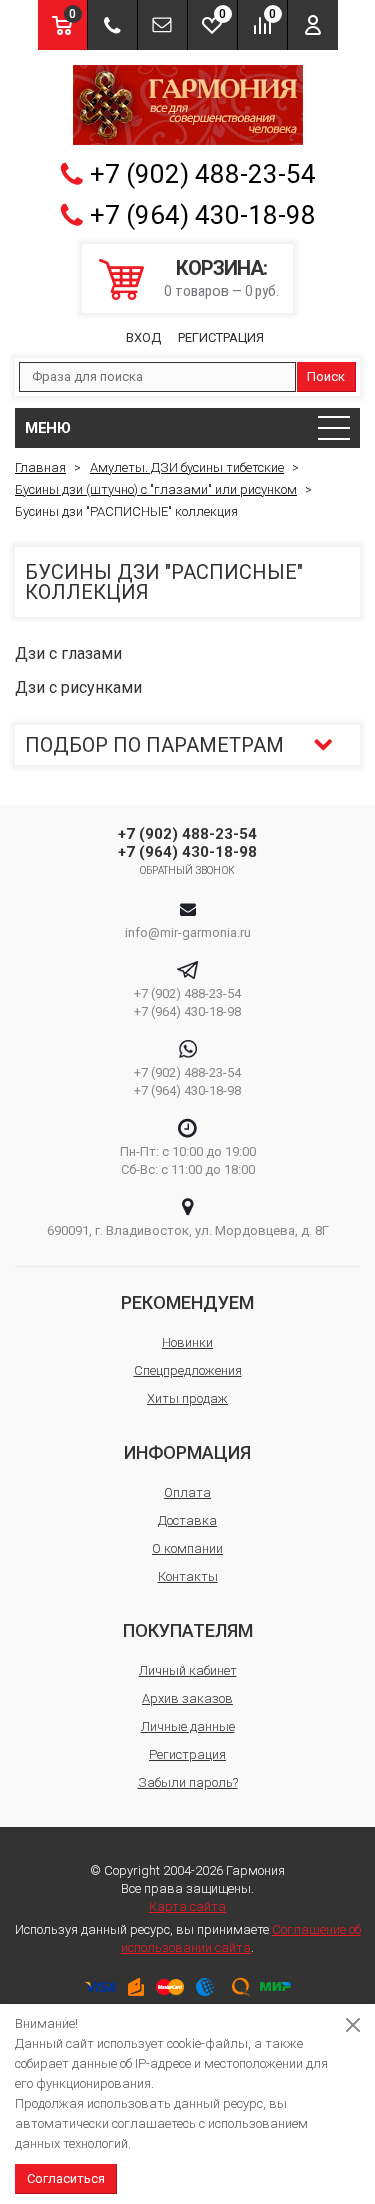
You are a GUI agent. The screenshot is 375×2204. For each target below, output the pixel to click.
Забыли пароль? (188, 1782)
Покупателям (188, 1630)
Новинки (187, 1342)
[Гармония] (188, 105)
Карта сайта (187, 1906)
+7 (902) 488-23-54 (203, 174)
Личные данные (188, 1726)
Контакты (188, 1576)
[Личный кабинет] (313, 25)
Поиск (326, 376)
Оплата (187, 1492)
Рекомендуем (187, 1302)
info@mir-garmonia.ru (188, 932)
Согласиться (66, 2178)
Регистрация (221, 337)
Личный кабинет (188, 1670)
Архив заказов (187, 1698)
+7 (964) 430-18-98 (203, 215)
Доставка (187, 1520)
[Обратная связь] (162, 25)
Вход (143, 337)
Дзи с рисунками (78, 687)
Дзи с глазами (68, 653)
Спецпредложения (188, 1370)
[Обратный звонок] (112, 25)
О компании (187, 1548)
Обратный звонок (187, 870)
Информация (187, 1452)
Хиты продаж (187, 1398)
